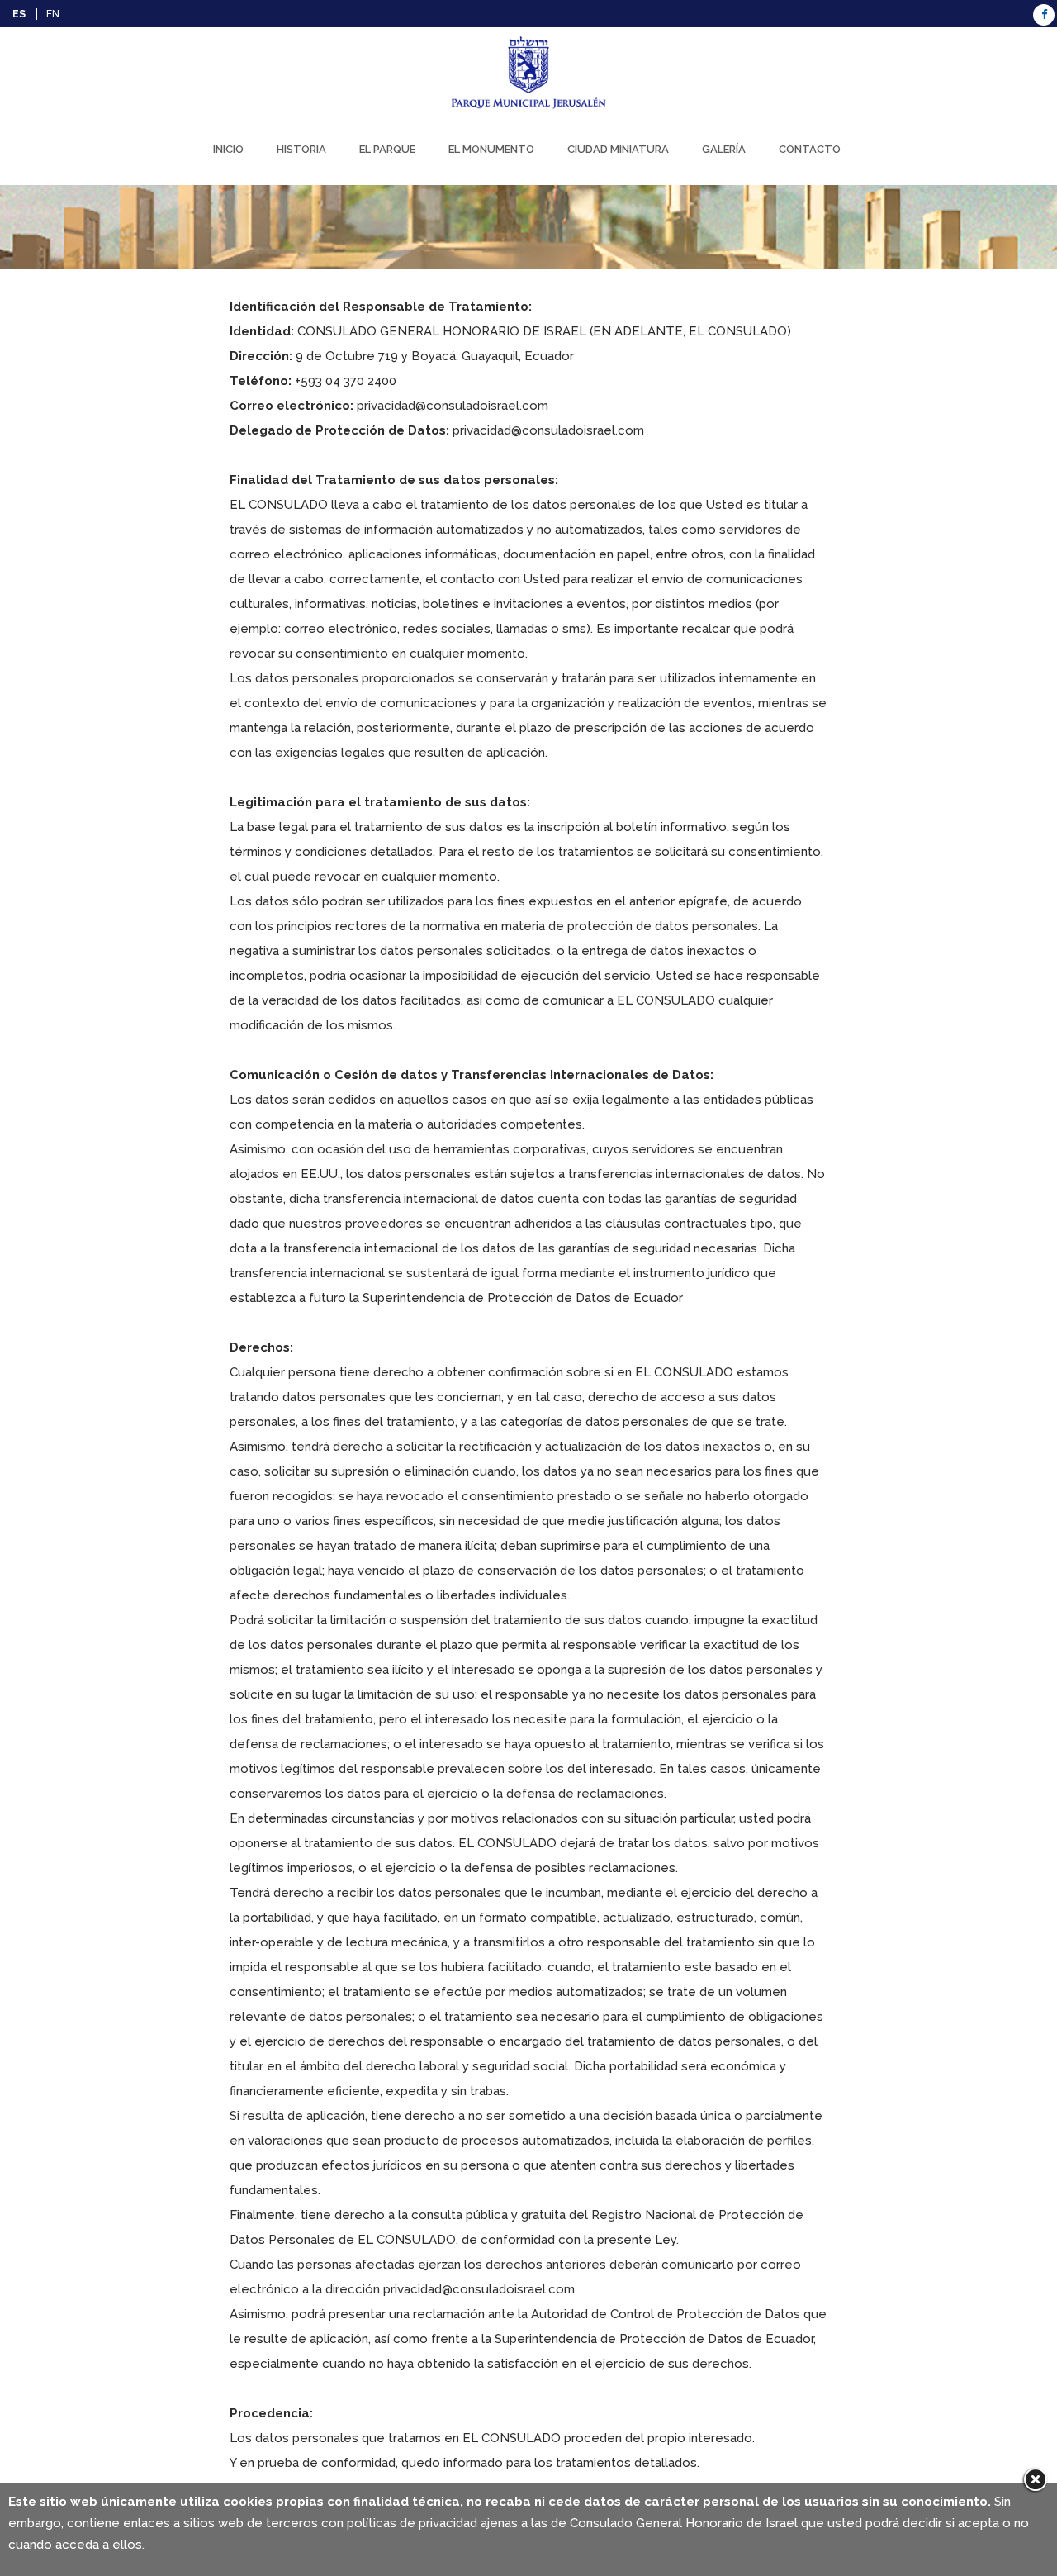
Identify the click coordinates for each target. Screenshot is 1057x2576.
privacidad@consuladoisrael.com (453, 406)
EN (53, 14)
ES (19, 14)
